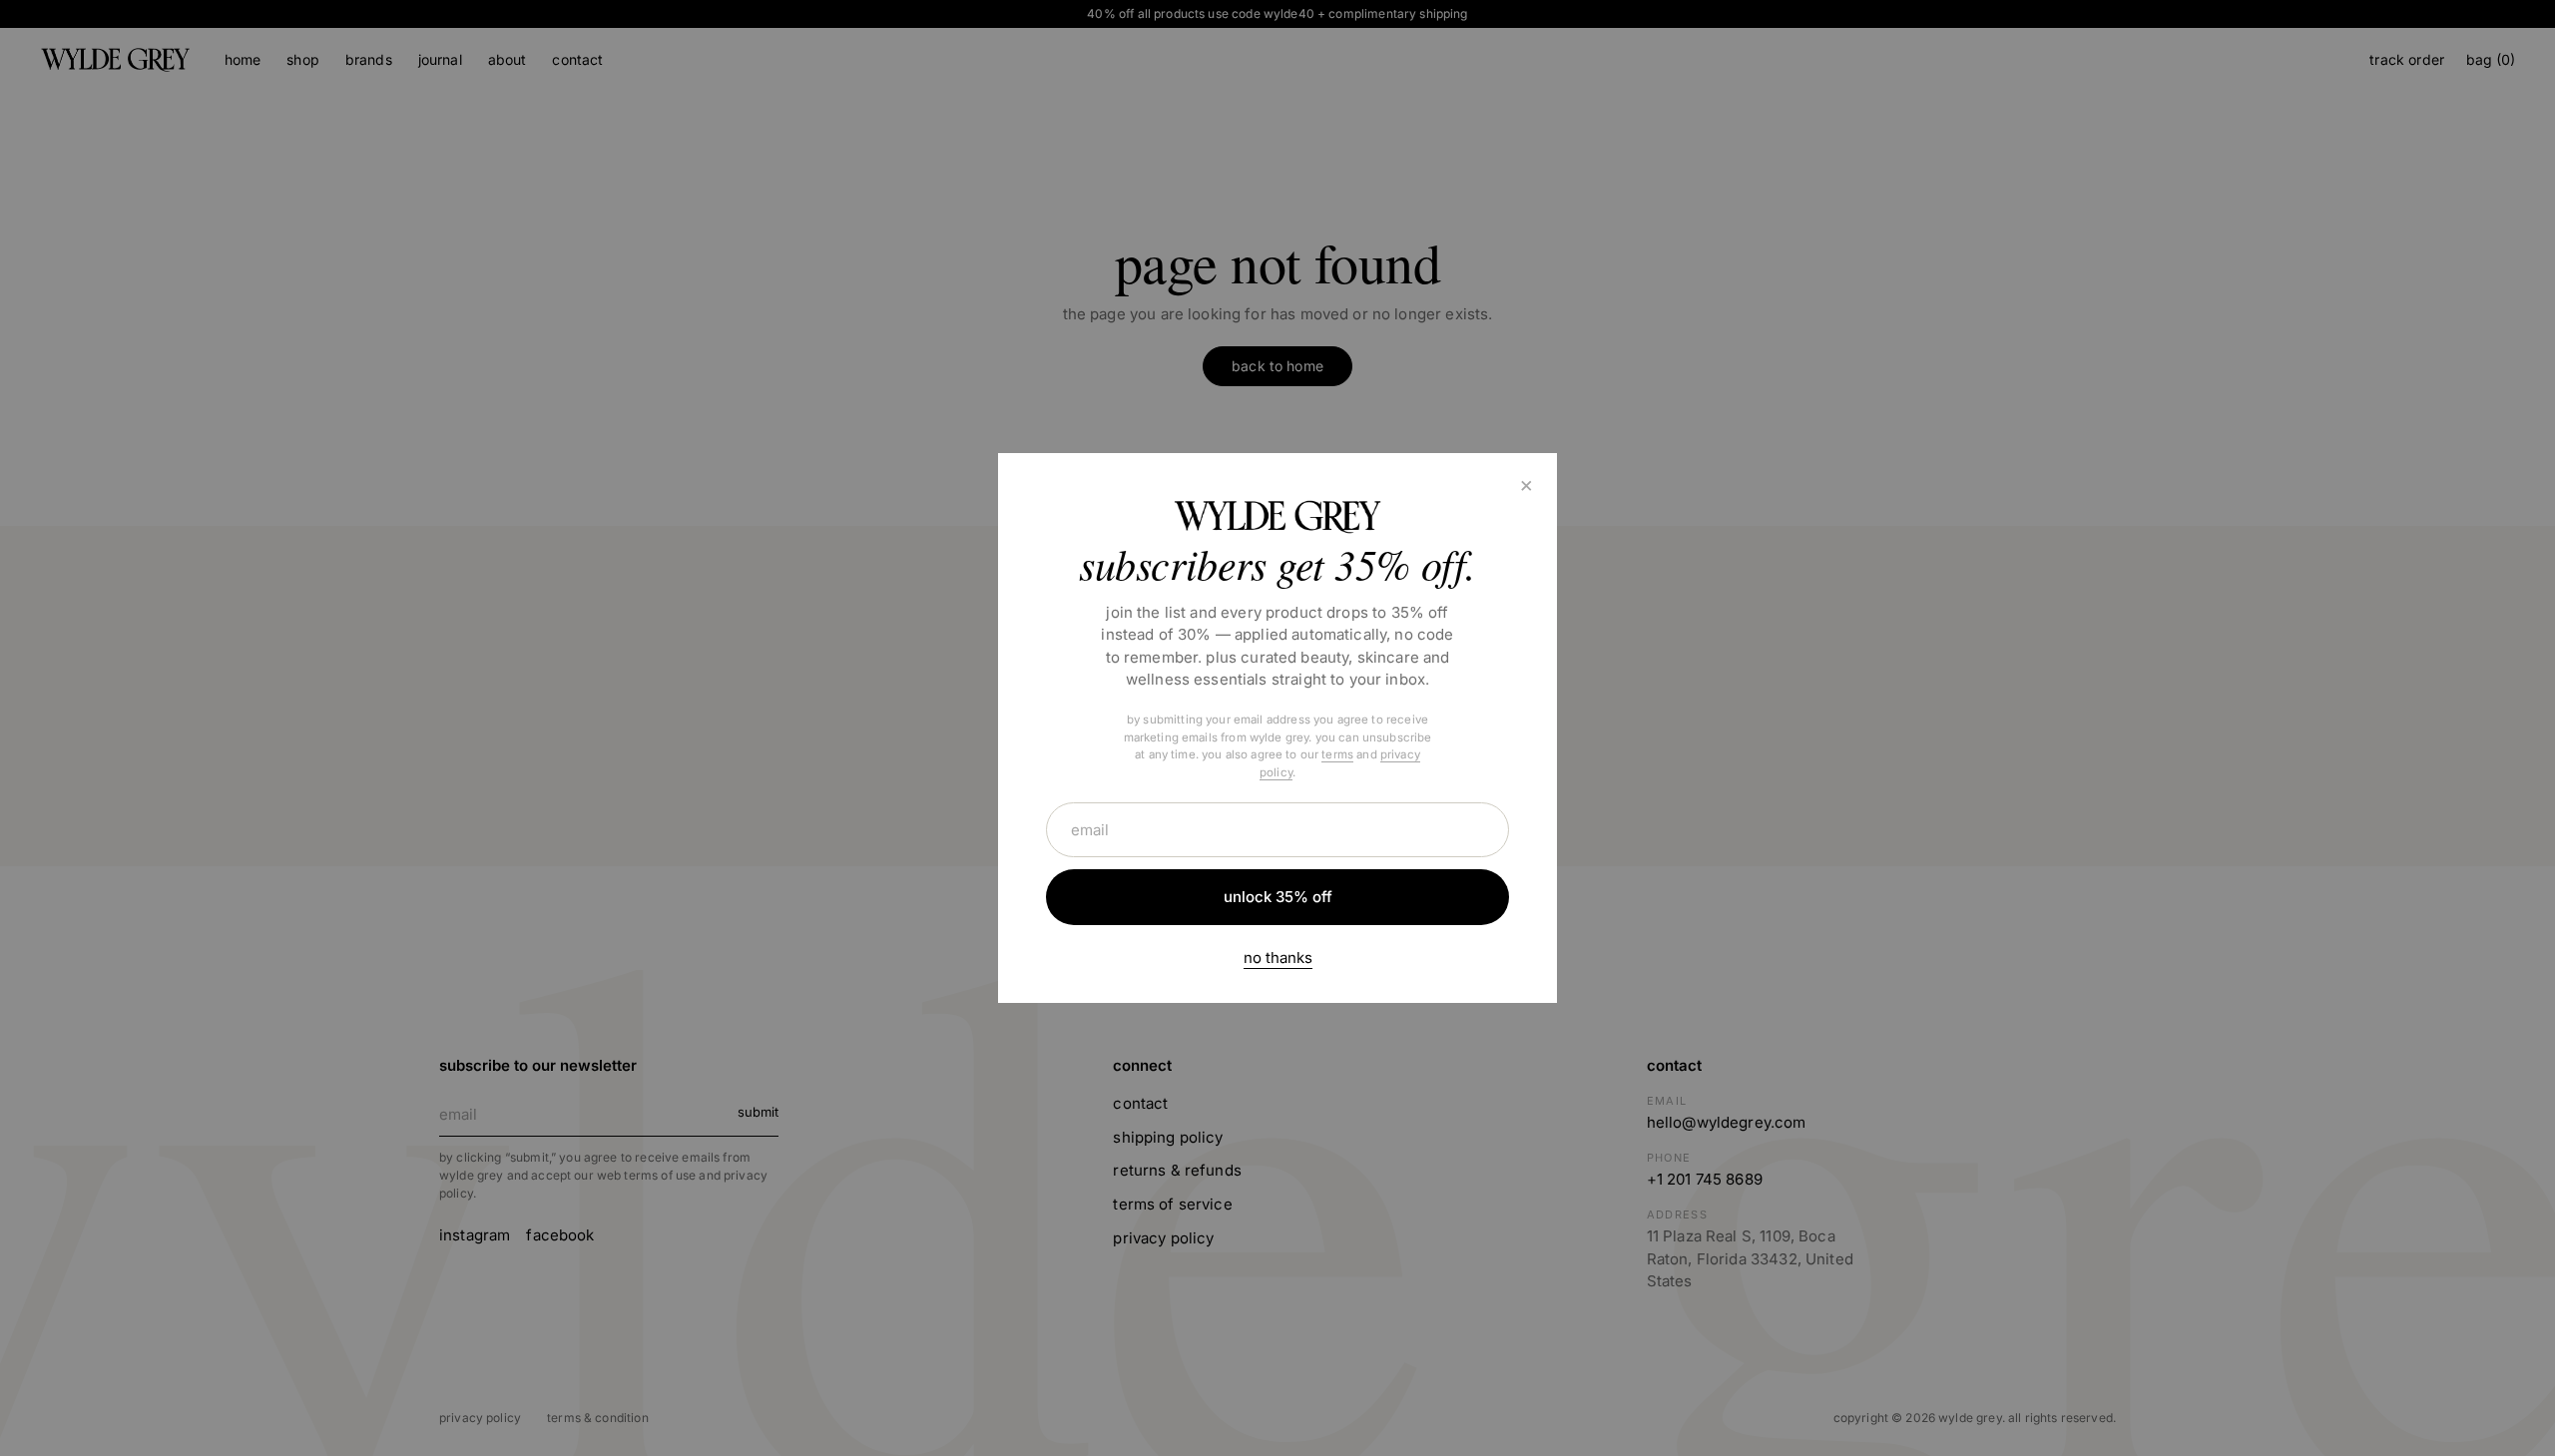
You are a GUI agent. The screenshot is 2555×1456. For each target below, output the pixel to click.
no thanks (1278, 958)
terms (1337, 754)
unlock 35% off (1278, 897)
